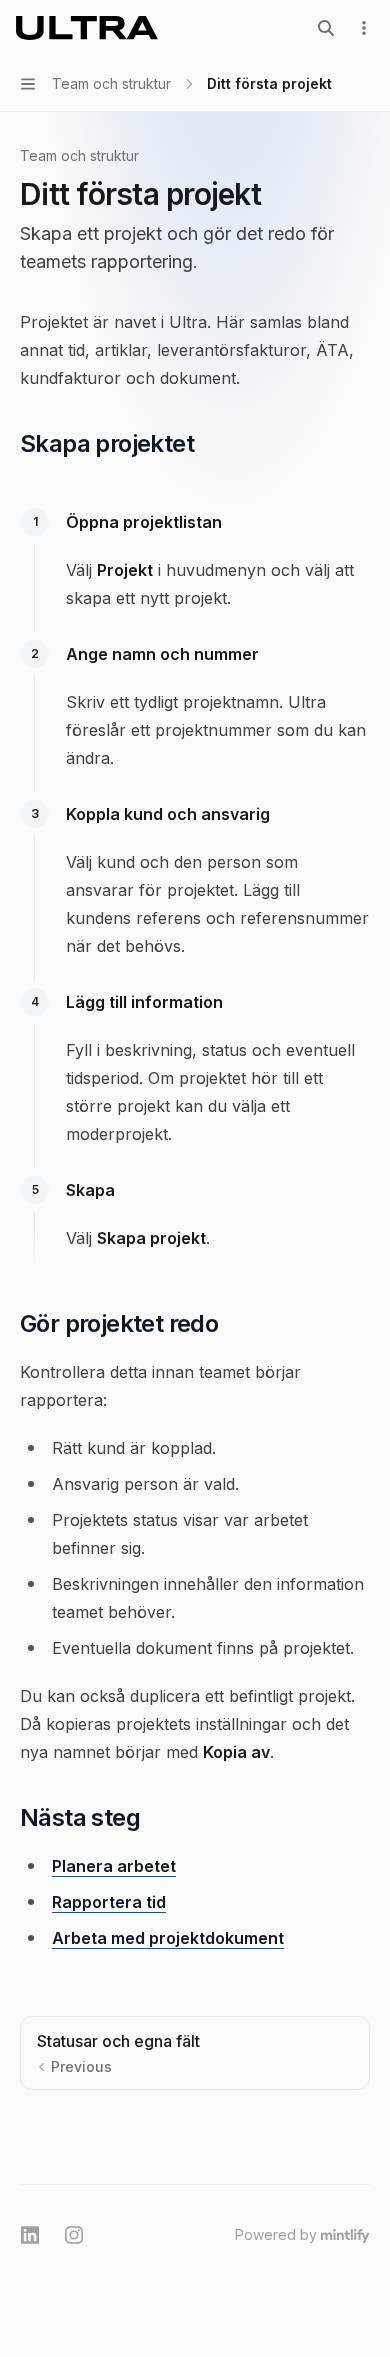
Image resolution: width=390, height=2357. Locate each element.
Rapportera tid (109, 1902)
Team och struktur (79, 155)
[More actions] (364, 28)
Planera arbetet (114, 1866)
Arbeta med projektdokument (168, 1938)
